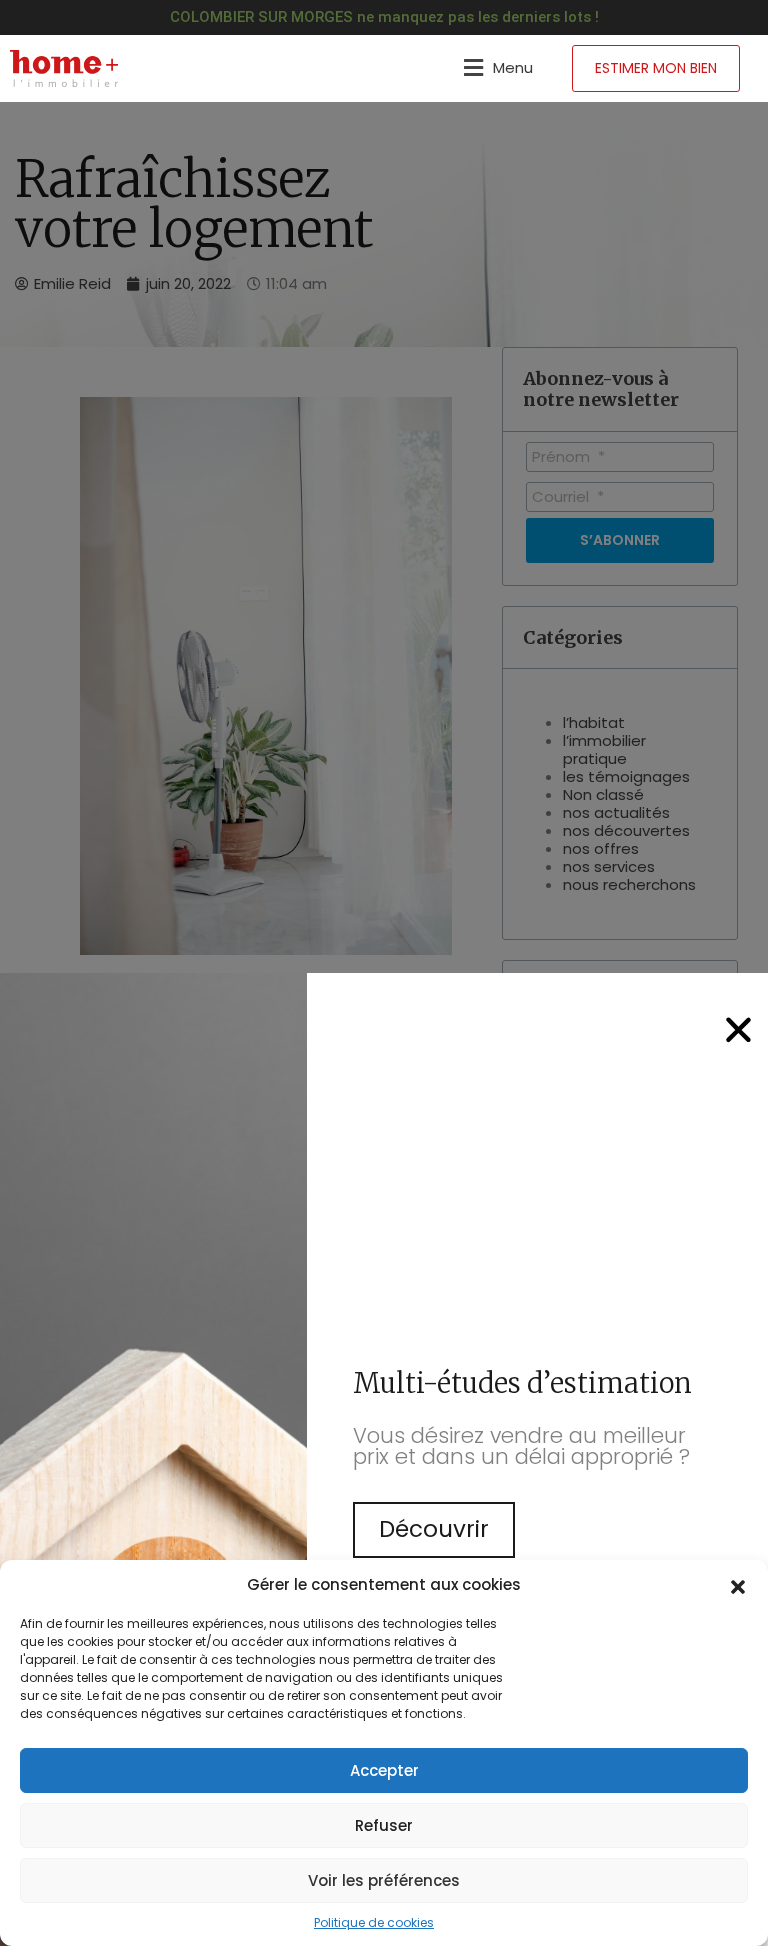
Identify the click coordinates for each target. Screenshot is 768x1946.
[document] (384, 973)
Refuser (384, 1825)
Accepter (384, 1770)
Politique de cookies (374, 1922)
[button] (738, 1585)
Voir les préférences (384, 1880)
